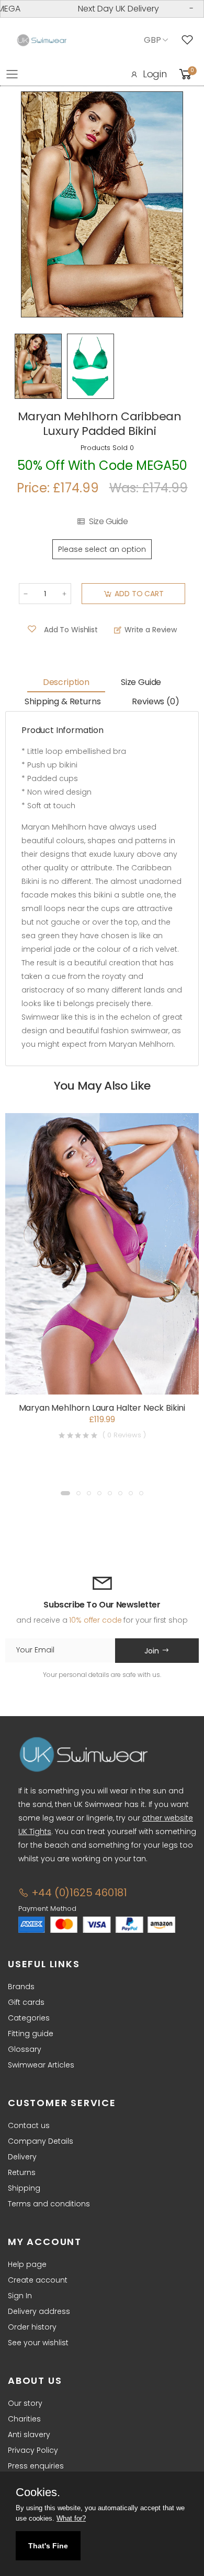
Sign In (20, 2296)
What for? (71, 2518)
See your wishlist (38, 2343)
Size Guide (108, 522)
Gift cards (26, 2002)
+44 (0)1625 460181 (78, 1893)
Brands (21, 1987)
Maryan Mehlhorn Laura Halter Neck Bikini (102, 1408)
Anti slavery (29, 2435)
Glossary (25, 2049)
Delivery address (39, 2311)
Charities (24, 2419)
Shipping (24, 2188)
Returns (22, 2172)
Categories (29, 2018)
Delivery (22, 2157)
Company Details (41, 2141)
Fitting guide (31, 2034)
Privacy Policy (33, 2450)
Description (66, 682)
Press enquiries (36, 2466)
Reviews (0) (155, 701)
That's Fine (48, 2546)
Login (155, 74)
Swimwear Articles (41, 2065)
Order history (32, 2327)
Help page (27, 2264)
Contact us (29, 2125)
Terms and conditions (49, 2204)
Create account (38, 2280)
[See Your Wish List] (190, 40)
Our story (25, 2403)
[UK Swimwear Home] (42, 40)
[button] (65, 1493)
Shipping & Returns (63, 701)
